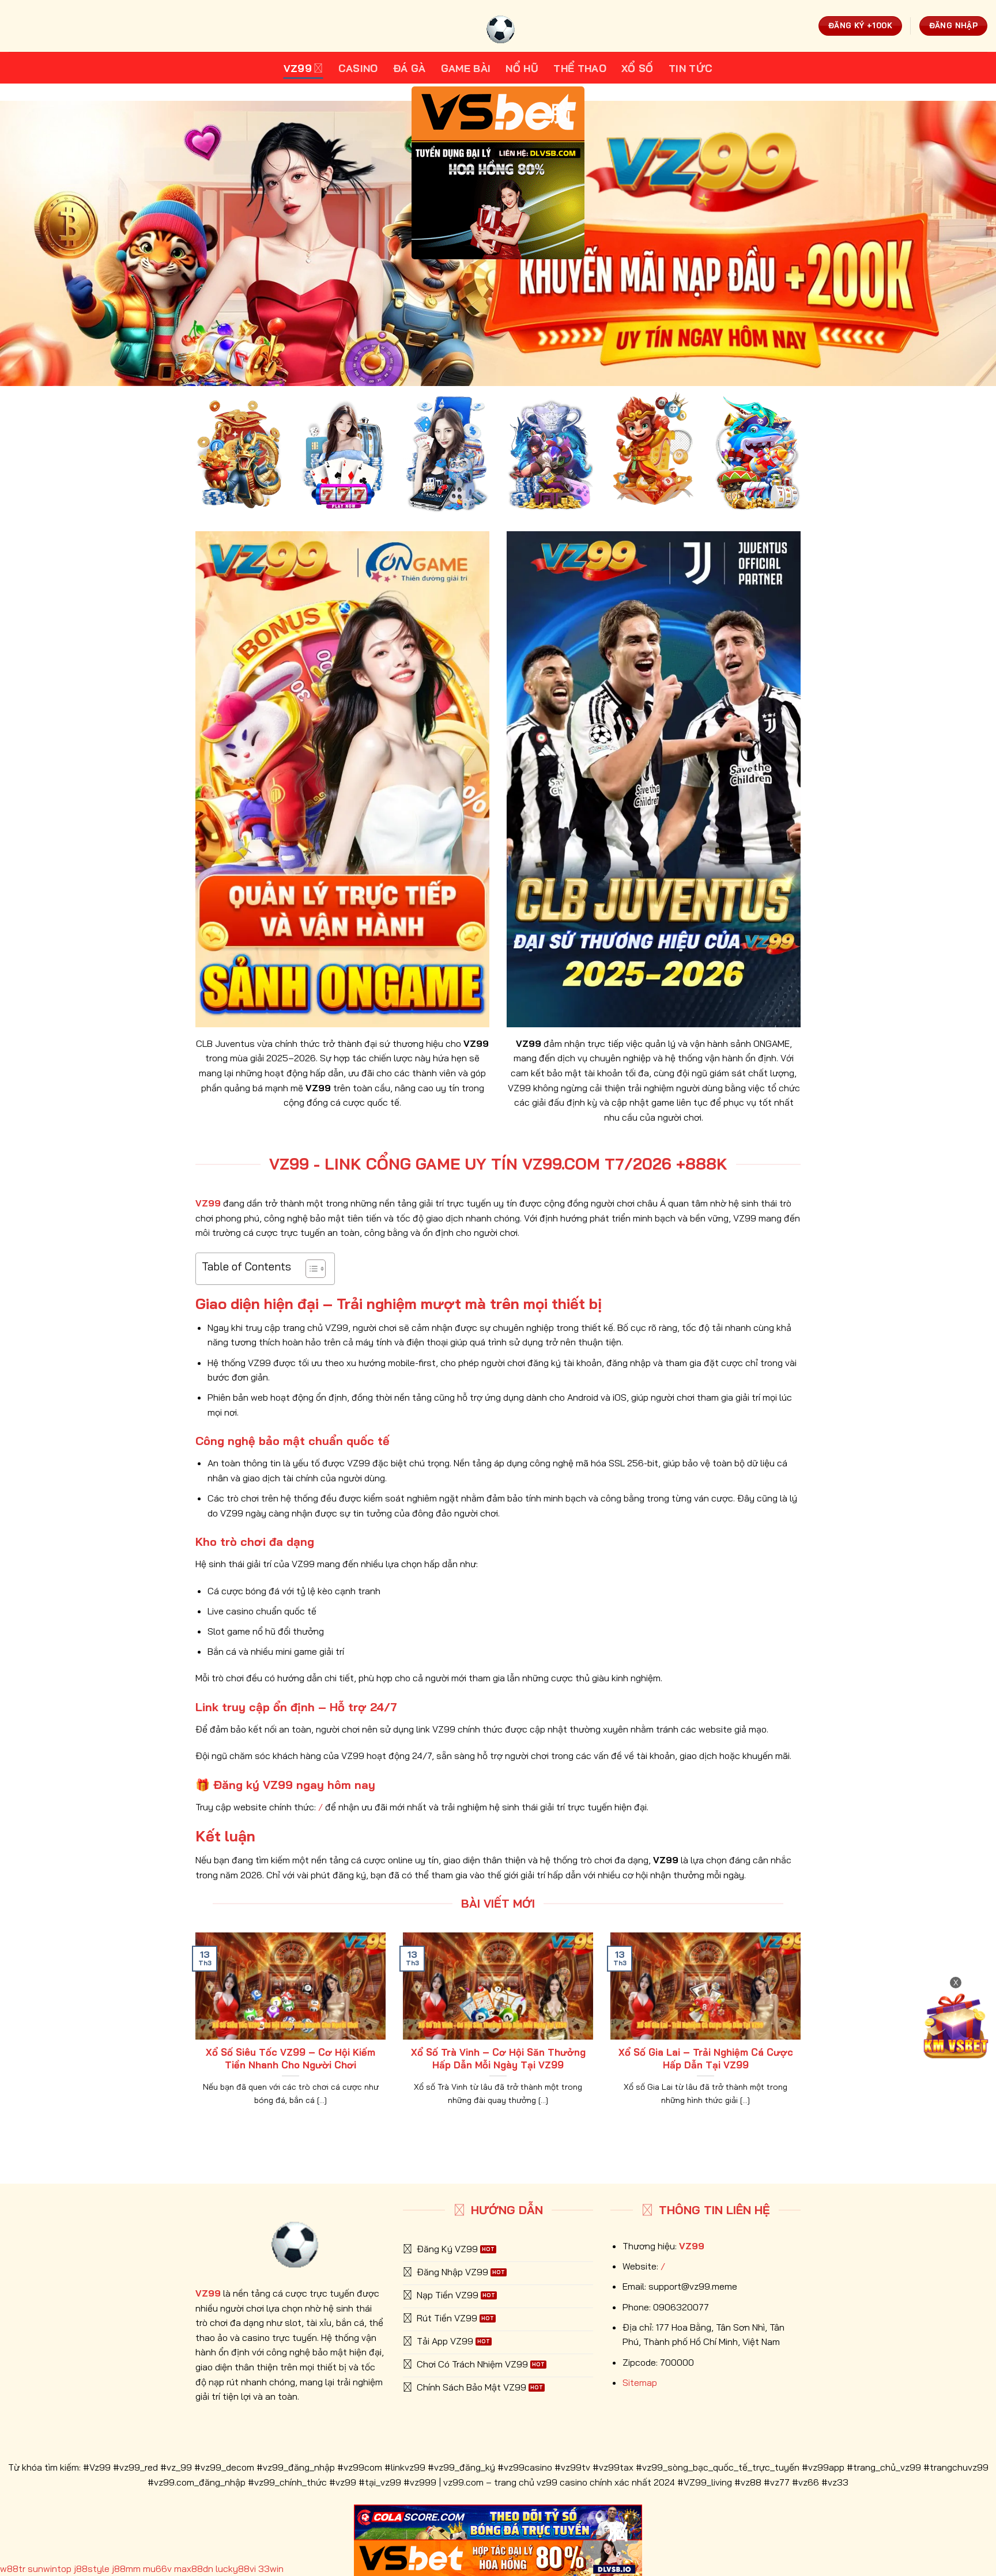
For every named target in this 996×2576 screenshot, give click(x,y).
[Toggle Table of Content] (310, 1269)
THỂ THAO (580, 68)
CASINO (358, 68)
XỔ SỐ (637, 68)
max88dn (194, 2569)
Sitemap (640, 2382)
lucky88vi (236, 2569)
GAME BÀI (466, 68)
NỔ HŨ (522, 68)
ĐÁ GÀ (410, 68)
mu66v (157, 2569)
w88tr (13, 2569)
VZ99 (298, 68)
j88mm (126, 2569)
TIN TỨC (691, 68)
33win (271, 2569)
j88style (92, 2569)
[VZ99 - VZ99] (498, 26)
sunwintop (50, 2569)
